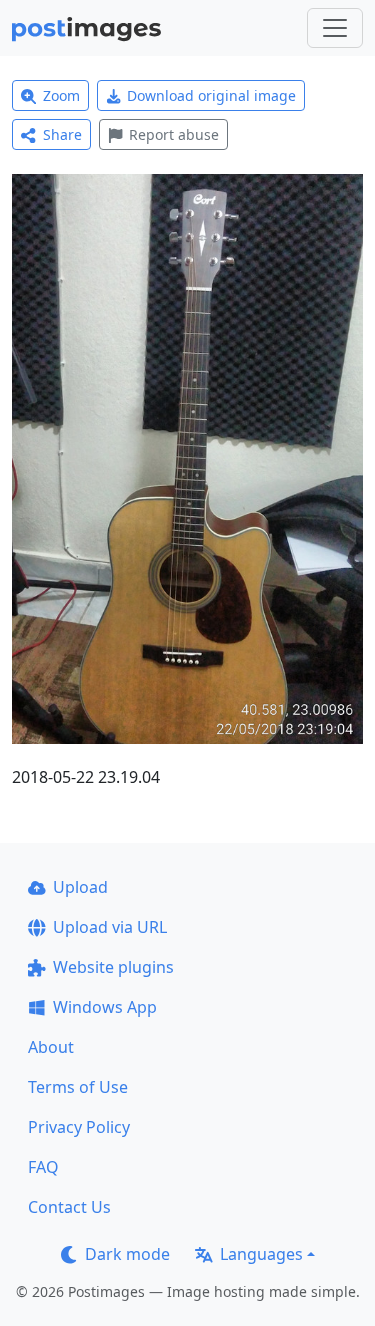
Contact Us (69, 1207)
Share (62, 134)
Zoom (61, 95)
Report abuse (174, 134)
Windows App (105, 1007)
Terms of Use (78, 1087)
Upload (80, 887)
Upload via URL (110, 927)
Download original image (211, 95)
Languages (261, 1254)
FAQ (43, 1167)
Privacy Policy (79, 1127)
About (51, 1047)
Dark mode (127, 1254)
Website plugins (113, 967)
